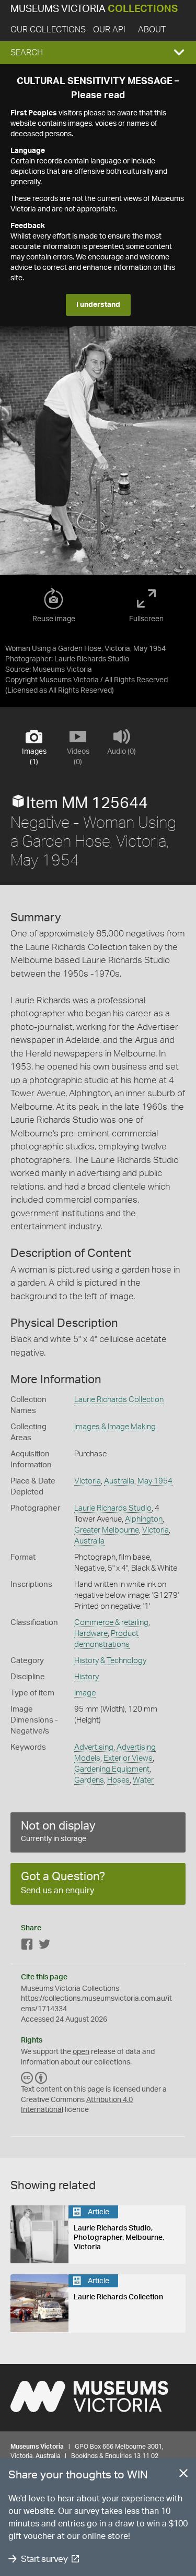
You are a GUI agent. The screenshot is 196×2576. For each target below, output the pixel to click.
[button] (98, 53)
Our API (109, 30)
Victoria (88, 1481)
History (87, 1677)
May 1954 (155, 1481)
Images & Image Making (115, 1427)
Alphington (144, 1519)
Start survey (44, 2559)
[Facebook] (27, 1946)
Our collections (48, 30)
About (152, 30)
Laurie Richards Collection (119, 1400)
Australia (119, 1481)
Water (143, 1780)
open (81, 2052)
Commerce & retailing (111, 1623)
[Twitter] (44, 1946)
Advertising (94, 1747)
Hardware (91, 1634)
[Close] (183, 2475)
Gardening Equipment (112, 1769)
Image (85, 1693)
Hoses (118, 1780)
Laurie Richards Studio (113, 1508)
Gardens (89, 1780)
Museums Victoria (94, 9)
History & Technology (110, 1661)
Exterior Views (128, 1758)
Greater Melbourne (107, 1530)
